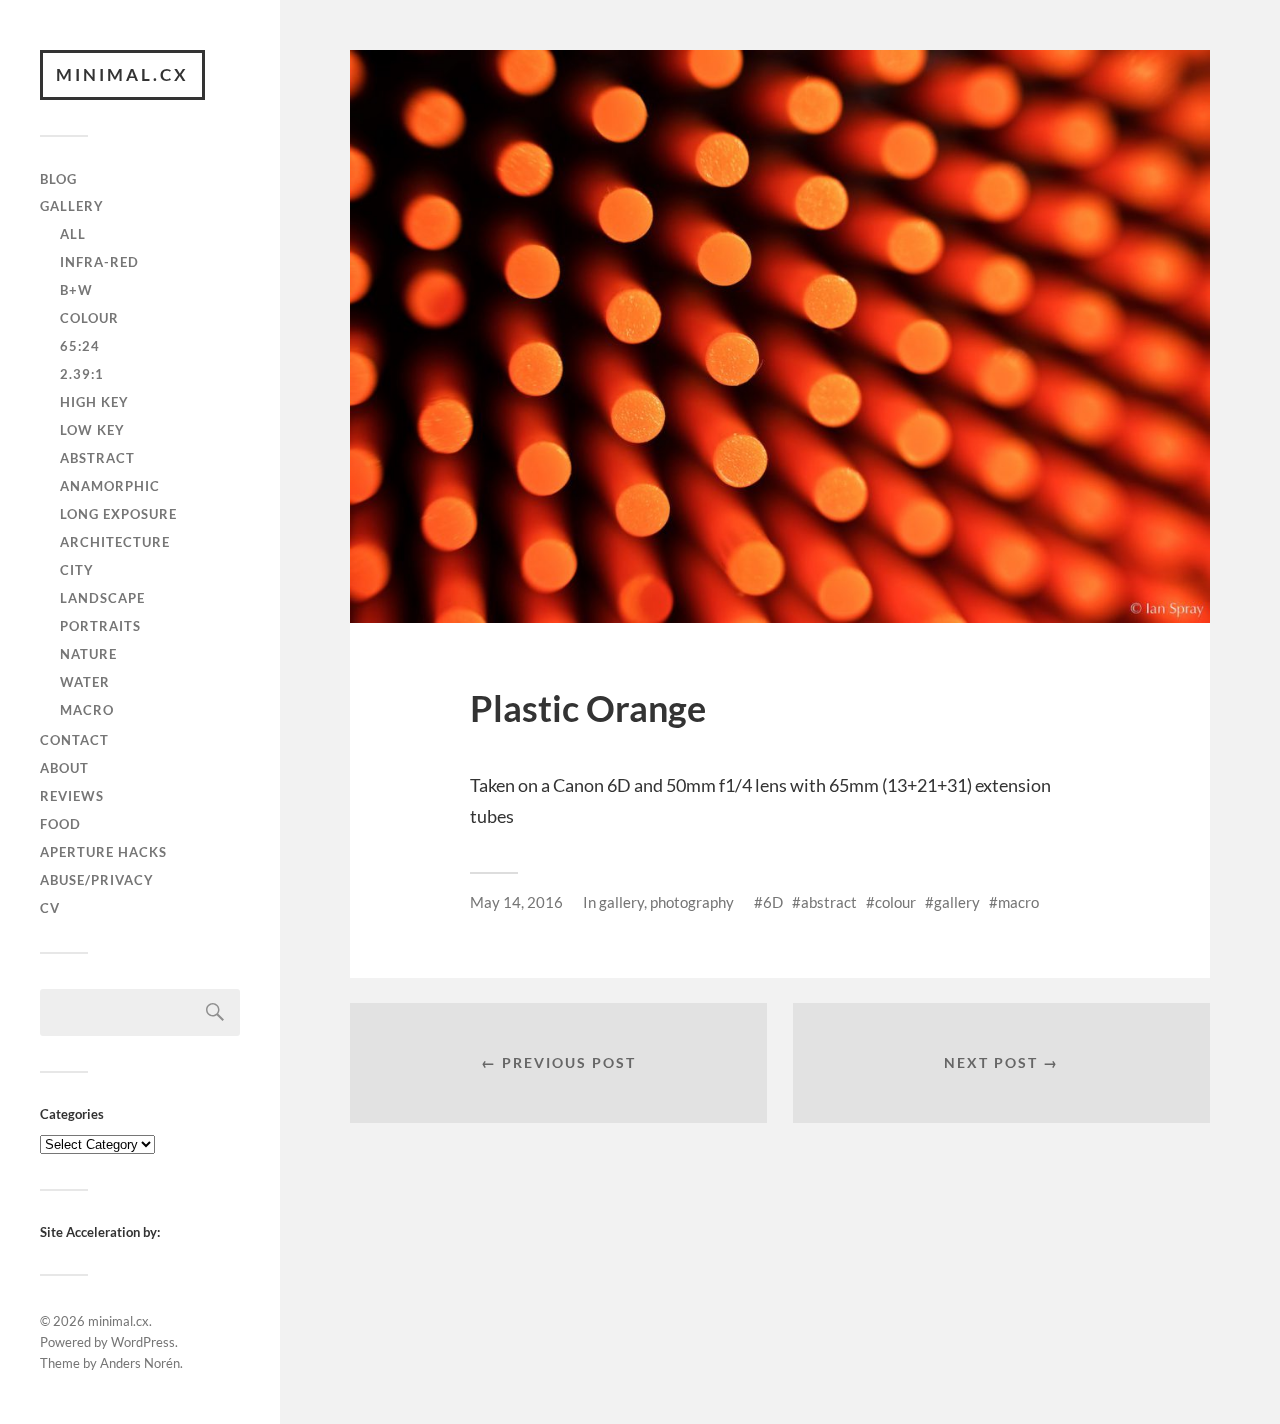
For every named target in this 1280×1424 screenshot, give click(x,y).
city (77, 570)
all (73, 234)
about (64, 768)
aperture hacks (103, 852)
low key (92, 430)
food (60, 824)
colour (89, 318)
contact (74, 740)
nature (88, 654)
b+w (76, 290)
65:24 (80, 346)
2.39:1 (82, 374)
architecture (115, 542)
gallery (72, 206)
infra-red (99, 262)
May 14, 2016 (516, 902)
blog (58, 179)
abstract (97, 458)
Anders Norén (140, 1363)
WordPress (143, 1342)
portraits (100, 626)
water (85, 682)
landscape (102, 598)
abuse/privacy (97, 880)
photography (692, 902)
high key (94, 402)
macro (87, 710)
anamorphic (110, 486)
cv (50, 908)
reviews (72, 796)
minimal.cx (122, 74)
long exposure (118, 514)
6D (773, 902)
